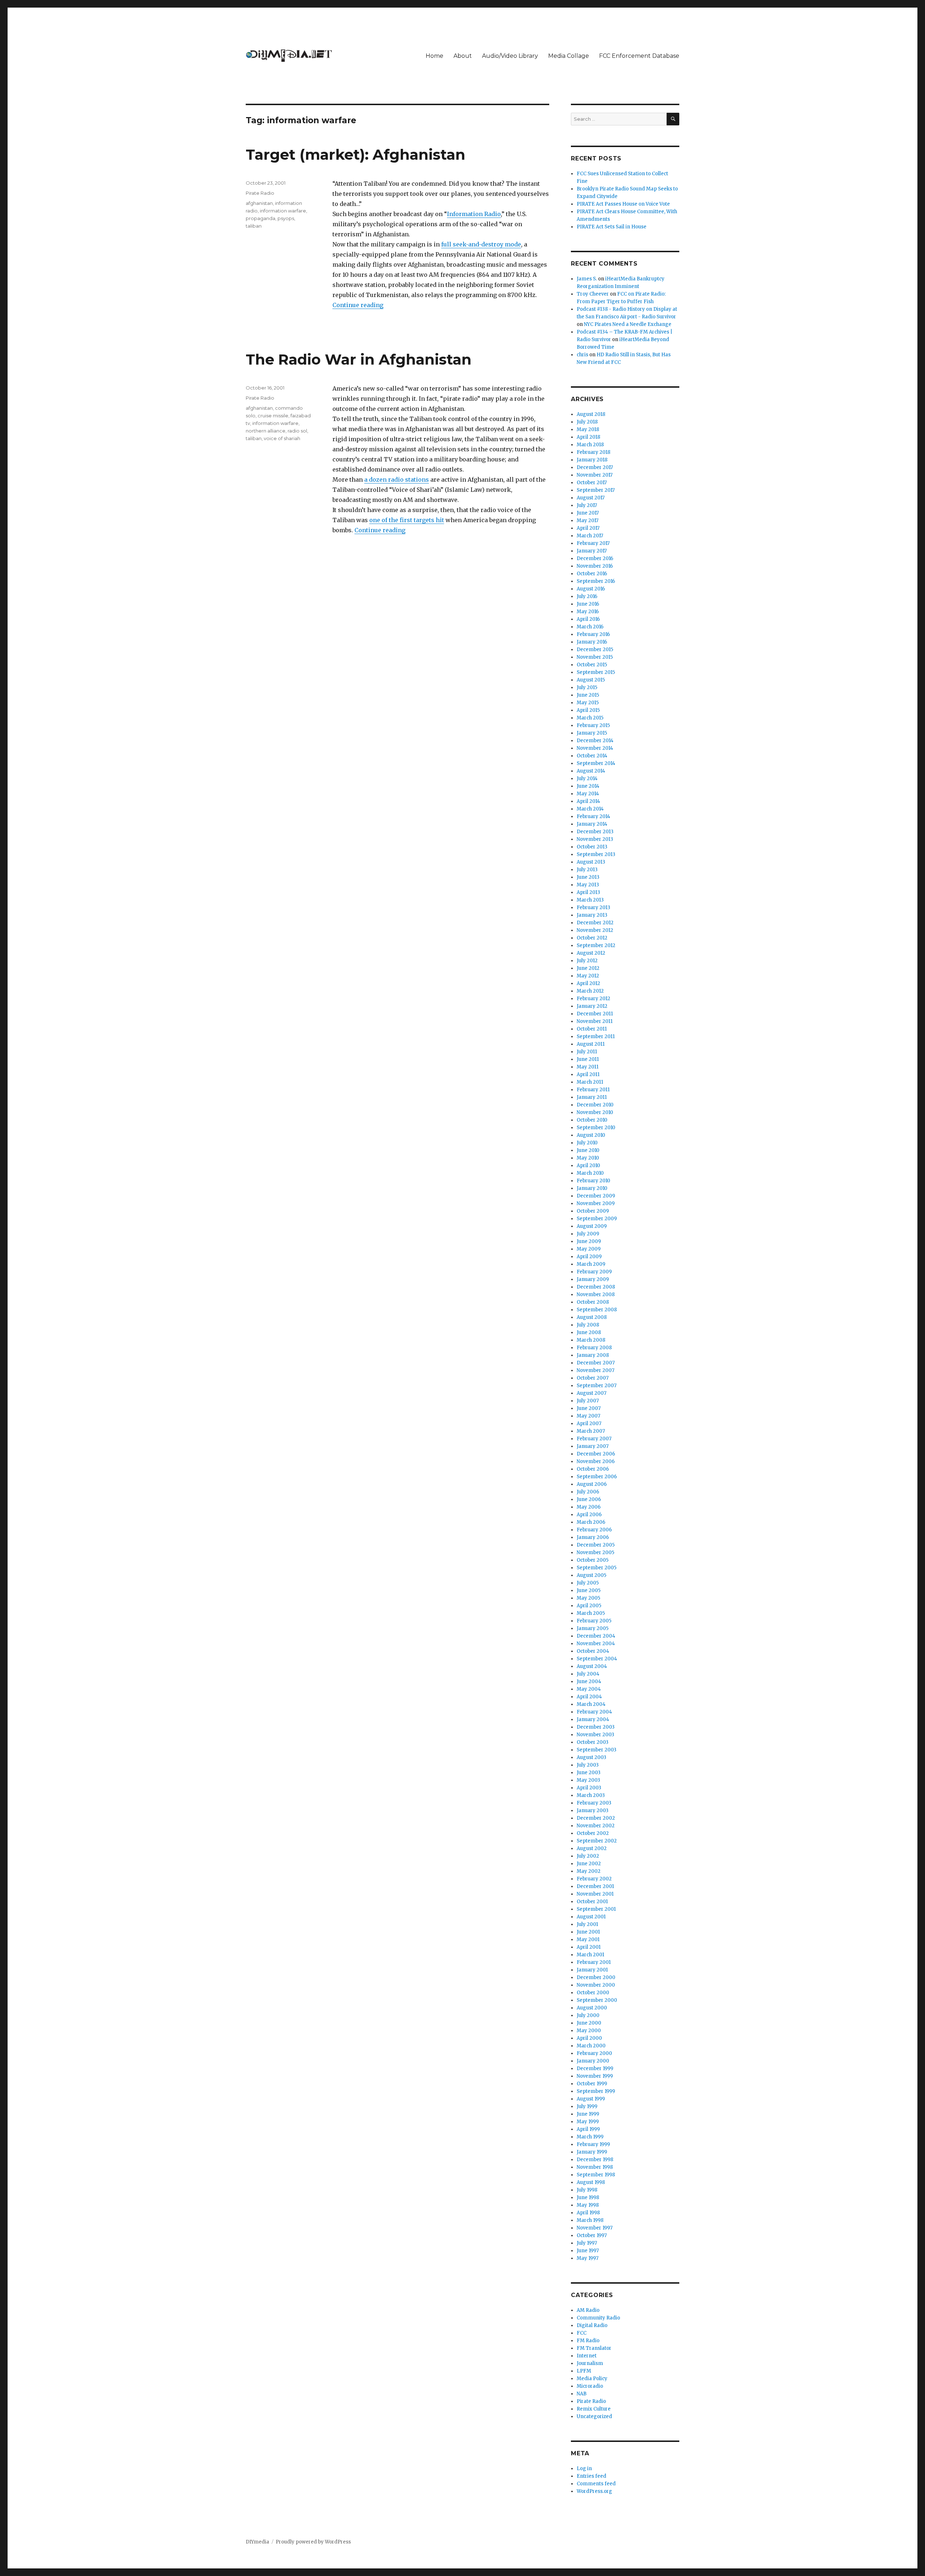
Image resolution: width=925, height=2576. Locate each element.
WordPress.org (594, 2491)
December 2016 (595, 558)
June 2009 (589, 1241)
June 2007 (589, 1408)
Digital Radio (592, 2325)
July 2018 (587, 422)
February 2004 (594, 1712)
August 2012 (591, 953)
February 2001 (594, 1962)
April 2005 (589, 1606)
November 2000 (596, 1985)
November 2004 (596, 1644)
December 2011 (595, 1014)
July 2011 (587, 1052)
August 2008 (592, 1317)
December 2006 (596, 1454)
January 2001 (592, 1970)
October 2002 (593, 1833)
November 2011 (595, 1021)
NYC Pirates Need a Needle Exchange (628, 324)
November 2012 (595, 930)
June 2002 (589, 1864)
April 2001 (589, 1947)
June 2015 (588, 695)
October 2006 (593, 1469)
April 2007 (589, 1424)
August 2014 (591, 771)
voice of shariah (282, 438)
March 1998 (590, 2220)
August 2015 (591, 680)
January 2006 (593, 1537)
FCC (582, 2333)
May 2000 (589, 2031)
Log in (584, 2469)
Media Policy (592, 2379)
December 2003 (596, 1727)
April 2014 (588, 801)
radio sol (297, 431)
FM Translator (594, 2348)
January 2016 (592, 642)
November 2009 (596, 1203)
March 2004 (591, 1704)
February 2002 (594, 1879)
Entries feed (591, 2476)
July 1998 (587, 2190)
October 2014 (592, 756)
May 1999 (588, 2122)
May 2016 (588, 612)
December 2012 (595, 923)
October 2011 (592, 1029)
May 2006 (589, 1507)
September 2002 (597, 1841)
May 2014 (588, 794)
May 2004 (589, 1689)
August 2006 (592, 1484)
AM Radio (588, 2310)
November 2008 (596, 1295)
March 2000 (591, 2046)
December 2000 (596, 1977)
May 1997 (588, 2258)
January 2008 (593, 1355)
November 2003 (595, 1735)
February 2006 (594, 1530)
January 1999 (592, 2152)
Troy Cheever (593, 294)
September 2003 (597, 1750)
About (463, 56)
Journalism (590, 2363)
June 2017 (588, 513)
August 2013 (591, 862)
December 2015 (595, 650)
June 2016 (588, 604)
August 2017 (591, 498)
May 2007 (588, 1416)
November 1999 (595, 2076)
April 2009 (589, 1257)
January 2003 (593, 1810)
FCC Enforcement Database (639, 56)
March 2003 (591, 1795)
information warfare (283, 211)
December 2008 (596, 1287)
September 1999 (596, 2091)
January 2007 (593, 1446)
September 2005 (597, 1568)
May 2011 (588, 1067)
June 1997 (588, 2251)
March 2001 (590, 1955)
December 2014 (595, 741)
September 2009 (597, 1219)
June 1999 (588, 2114)
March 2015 (590, 718)
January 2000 (593, 2061)
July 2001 (587, 1924)
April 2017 (588, 528)
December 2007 (596, 1363)
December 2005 (596, 1545)
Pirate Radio (260, 193)
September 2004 (597, 1659)
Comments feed (596, 2484)
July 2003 (588, 1765)
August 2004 (592, 1666)
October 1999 (592, 2084)
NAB (582, 2394)
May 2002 (589, 1871)
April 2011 (588, 1074)
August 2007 (591, 1393)
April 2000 (589, 2038)
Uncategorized (594, 2416)
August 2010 (591, 1135)
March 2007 (591, 1431)
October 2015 (592, 665)
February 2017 (593, 543)
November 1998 (595, 2167)
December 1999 (595, 2068)
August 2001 (591, 1917)
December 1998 (595, 2160)
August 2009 (592, 1226)
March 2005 (591, 1613)
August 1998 (591, 2182)
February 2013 (593, 908)
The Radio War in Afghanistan (359, 359)
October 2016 (592, 574)
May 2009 (589, 1249)
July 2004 (588, 1674)
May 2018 (588, 429)
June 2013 (588, 877)
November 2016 (595, 566)
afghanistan (259, 203)
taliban (254, 226)
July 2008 (588, 1325)
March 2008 (591, 1340)
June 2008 (589, 1332)
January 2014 (592, 824)
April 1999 (588, 2129)
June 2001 (588, 1932)
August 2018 (591, 414)
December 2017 (595, 467)
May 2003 (588, 1780)
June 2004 (589, 1682)
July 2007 (588, 1401)
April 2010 (588, 1166)
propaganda (261, 218)
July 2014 (587, 779)
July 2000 (588, 2015)
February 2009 (594, 1272)
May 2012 (588, 976)
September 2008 (597, 1310)
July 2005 (588, 1583)
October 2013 (592, 847)
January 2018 (592, 460)
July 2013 (587, 870)
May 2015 (588, 703)
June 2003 (589, 1773)
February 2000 (594, 2053)
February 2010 (593, 1181)
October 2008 (593, 1302)
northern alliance (266, 431)
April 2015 (588, 710)
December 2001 (595, 1886)
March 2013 (590, 900)
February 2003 (594, 1803)
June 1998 (588, 2197)
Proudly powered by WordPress (313, 2542)
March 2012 (590, 991)
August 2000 (592, 2008)
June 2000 (589, 2023)
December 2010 (595, 1105)
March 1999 (590, 2137)
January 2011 (592, 1097)
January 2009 (593, 1279)
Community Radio (598, 2318)
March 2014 (590, 809)
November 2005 (595, 1553)
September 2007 (597, 1386)
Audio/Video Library (510, 56)
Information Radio (474, 214)
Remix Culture (594, 2409)
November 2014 (595, 748)
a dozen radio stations (397, 479)
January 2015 (592, 733)
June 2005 (589, 1590)
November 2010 (595, 1112)
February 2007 (594, 1439)
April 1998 (588, 2213)
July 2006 (588, 1492)
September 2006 (597, 1477)
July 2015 (587, 687)
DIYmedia (257, 2542)
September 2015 (596, 672)
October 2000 (593, 1993)
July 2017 (587, 505)
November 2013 (595, 839)
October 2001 (592, 1902)
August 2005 (591, 1575)
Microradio (590, 2386)
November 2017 (595, 475)
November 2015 (595, 657)
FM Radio (588, 2341)
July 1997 (587, 2243)
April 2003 (589, 1788)
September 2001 (596, 1909)
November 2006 (596, 1461)
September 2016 (596, 581)
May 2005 (588, 1598)
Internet (587, 2356)
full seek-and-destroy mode (481, 244)
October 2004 (593, 1651)
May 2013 (588, 885)
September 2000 (597, 2000)
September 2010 (596, 1128)
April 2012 (588, 983)
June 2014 (588, 786)
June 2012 (588, 968)
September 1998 (596, 2175)
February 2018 (593, 452)
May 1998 (588, 2205)
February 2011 (593, 1090)
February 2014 (593, 816)
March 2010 (590, 1173)
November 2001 (595, 1894)
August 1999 (591, 2099)
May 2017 (588, 521)
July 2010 (587, 1143)
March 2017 (590, 536)
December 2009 (596, 1196)
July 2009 (588, 1234)
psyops (286, 218)
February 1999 (593, 2144)
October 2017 (592, 483)
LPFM (584, 2371)
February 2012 (593, 999)
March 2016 (590, 627)
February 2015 (593, 725)
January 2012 (592, 1006)
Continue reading (358, 305)
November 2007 (595, 1370)
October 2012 (592, 938)
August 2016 (591, 589)
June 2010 (588, 1150)
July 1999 (587, 2106)
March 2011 (590, 1082)
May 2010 (588, 1158)
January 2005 (593, 1628)
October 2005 (593, 1560)
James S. (587, 279)
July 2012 (587, 961)
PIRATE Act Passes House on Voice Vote (623, 204)
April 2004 (589, 1697)
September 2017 (596, 490)
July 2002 (588, 1856)
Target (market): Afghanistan (356, 154)
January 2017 (592, 551)
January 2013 (592, 915)
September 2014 (596, 763)
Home (434, 56)
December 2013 (595, 832)
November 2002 (596, 1826)
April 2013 (588, 892)
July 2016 (587, 596)
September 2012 (596, 945)
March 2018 (590, 445)
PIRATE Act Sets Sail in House (612, 227)
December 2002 (596, 1818)
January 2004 (593, 1719)
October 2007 (593, 1378)
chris (582, 355)
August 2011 (591, 1044)
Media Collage (569, 56)
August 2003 (591, 1757)
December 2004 (596, 1636)
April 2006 (589, 1515)
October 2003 (593, 1742)
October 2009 (593, 1211)
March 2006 (591, 1522)
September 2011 (596, 1037)
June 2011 (588, 1059)
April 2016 (588, 619)
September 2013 (596, 854)
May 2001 (588, 1939)
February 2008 (594, 1348)
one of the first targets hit (407, 520)
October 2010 (592, 1120)
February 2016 (593, 634)
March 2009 (591, 1264)
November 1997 (595, 2228)
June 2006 (589, 1499)
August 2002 (592, 1848)
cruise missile (273, 416)
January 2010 (592, 1188)
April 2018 (588, 437)
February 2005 (594, 1621)
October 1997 (592, 2235)
